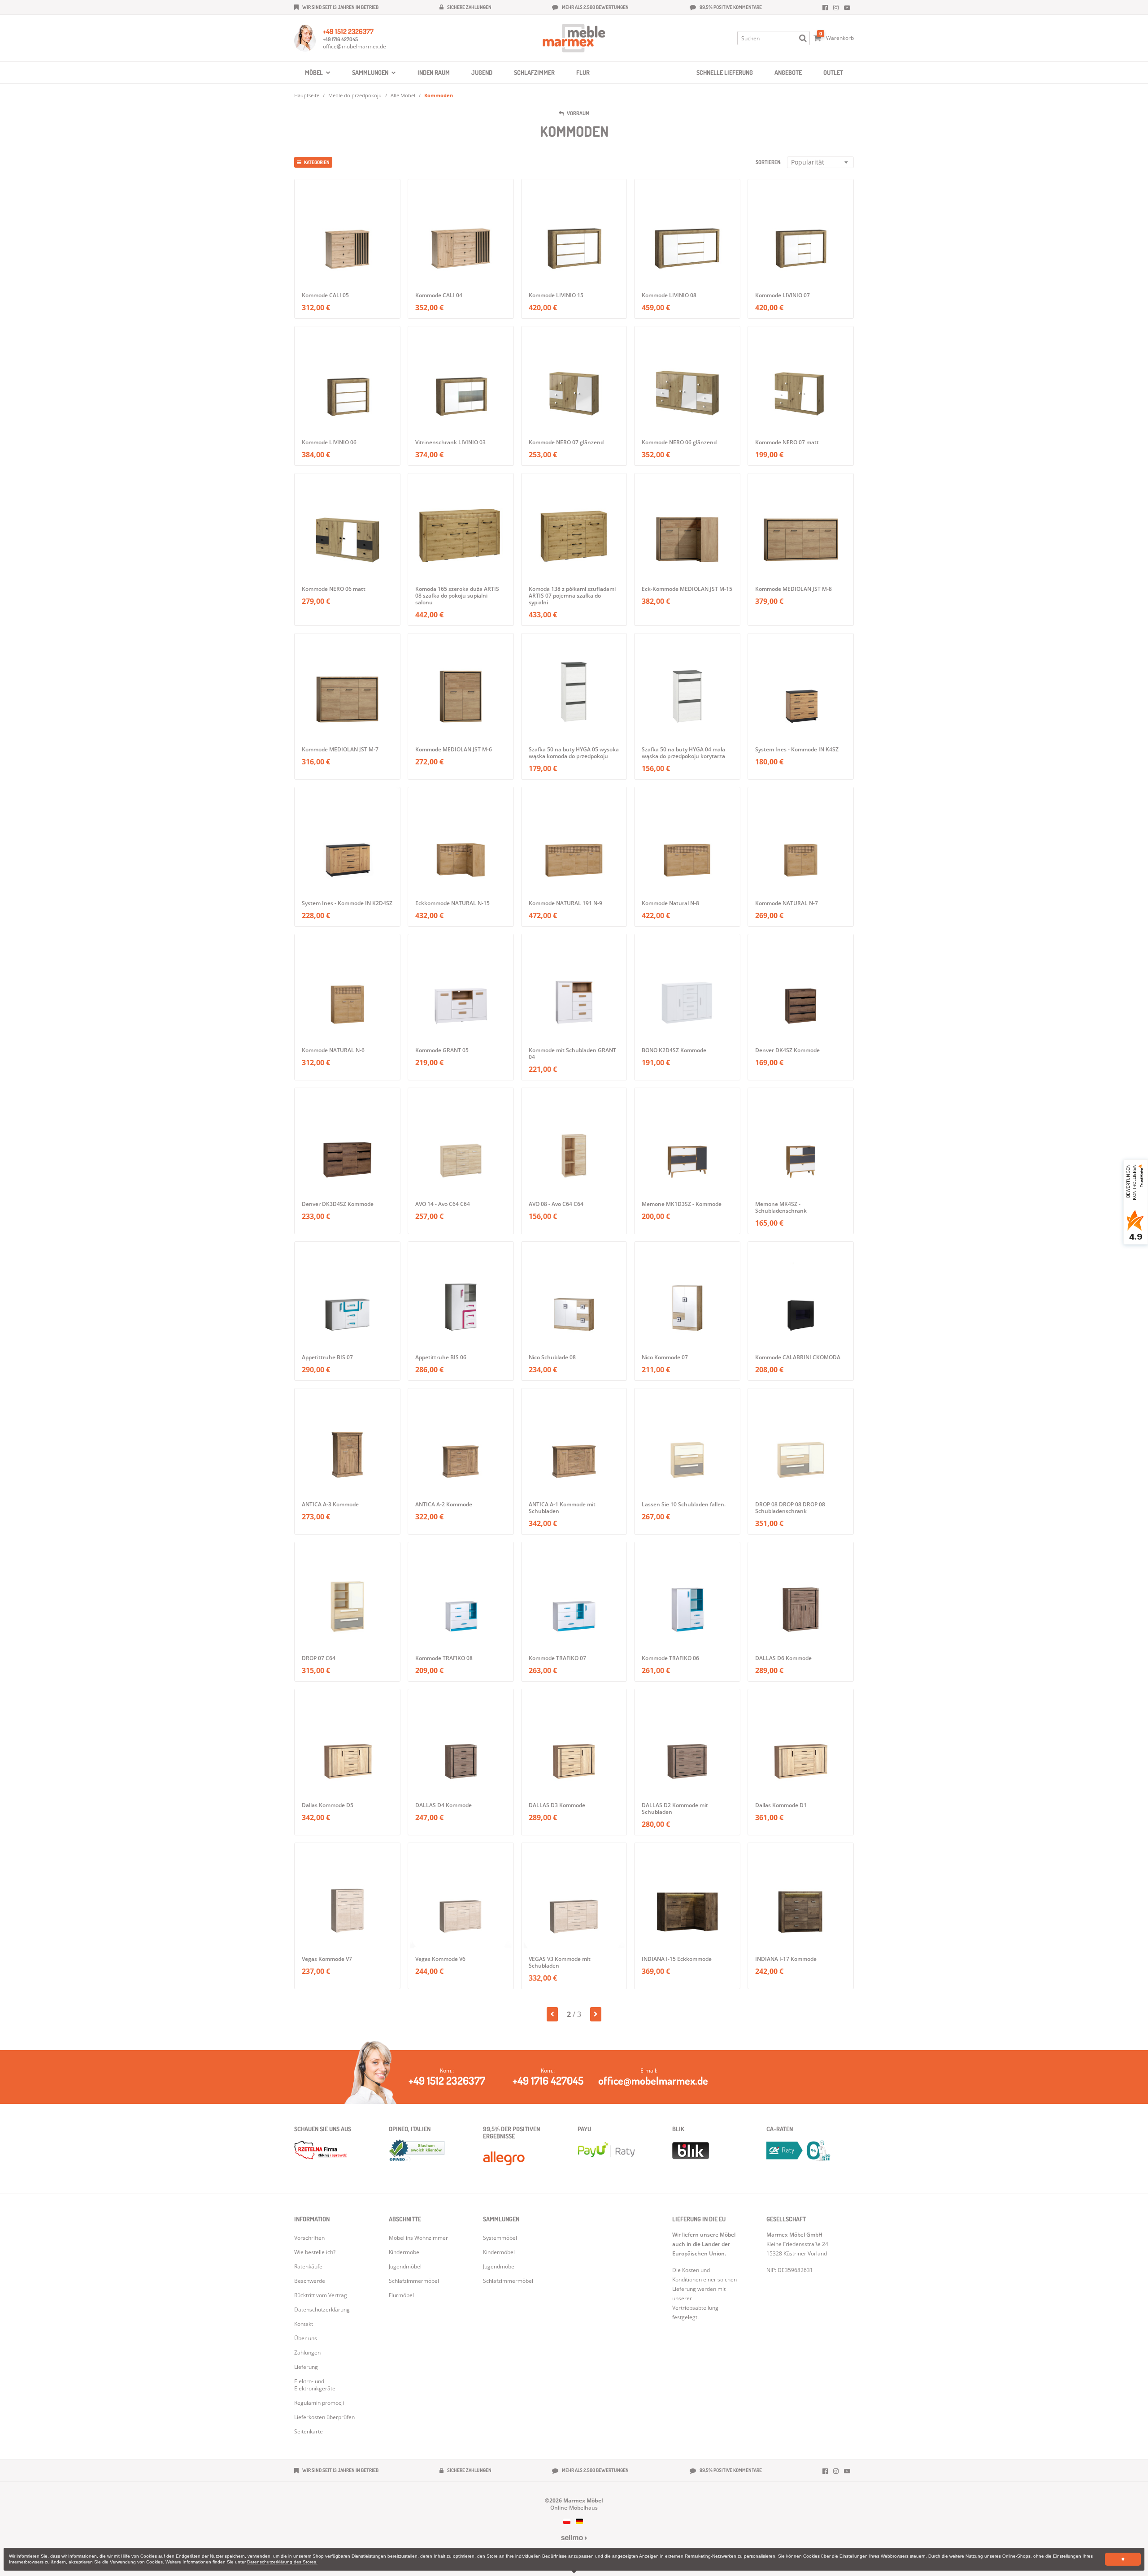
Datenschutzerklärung (322, 2309)
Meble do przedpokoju (355, 95)
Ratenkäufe (308, 2266)
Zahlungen (307, 2353)
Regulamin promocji (319, 2403)
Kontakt (304, 2324)
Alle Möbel (403, 95)
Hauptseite (307, 95)
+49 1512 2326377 (348, 31)
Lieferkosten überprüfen (324, 2417)
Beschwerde (310, 2281)
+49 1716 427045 (340, 39)
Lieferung (306, 2367)
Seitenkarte (309, 2431)
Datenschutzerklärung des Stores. (282, 2562)
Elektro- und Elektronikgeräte (315, 2385)
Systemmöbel (500, 2238)
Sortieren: (769, 162)
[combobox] (820, 162)
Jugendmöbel (499, 2266)
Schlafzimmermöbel (508, 2281)
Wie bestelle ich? (315, 2252)
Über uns (306, 2338)
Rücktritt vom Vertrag (321, 2295)
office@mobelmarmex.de (354, 46)
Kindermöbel (499, 2252)
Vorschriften (309, 2238)
